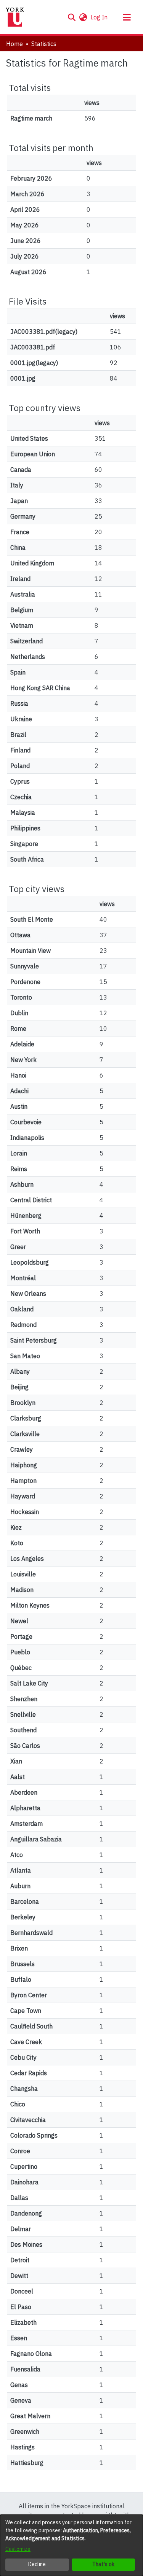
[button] (71, 17)
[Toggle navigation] (127, 17)
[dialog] (71, 2545)
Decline (37, 2564)
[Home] (15, 17)
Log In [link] (99, 17)
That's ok (103, 2564)
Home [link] (14, 44)
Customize (18, 2549)
